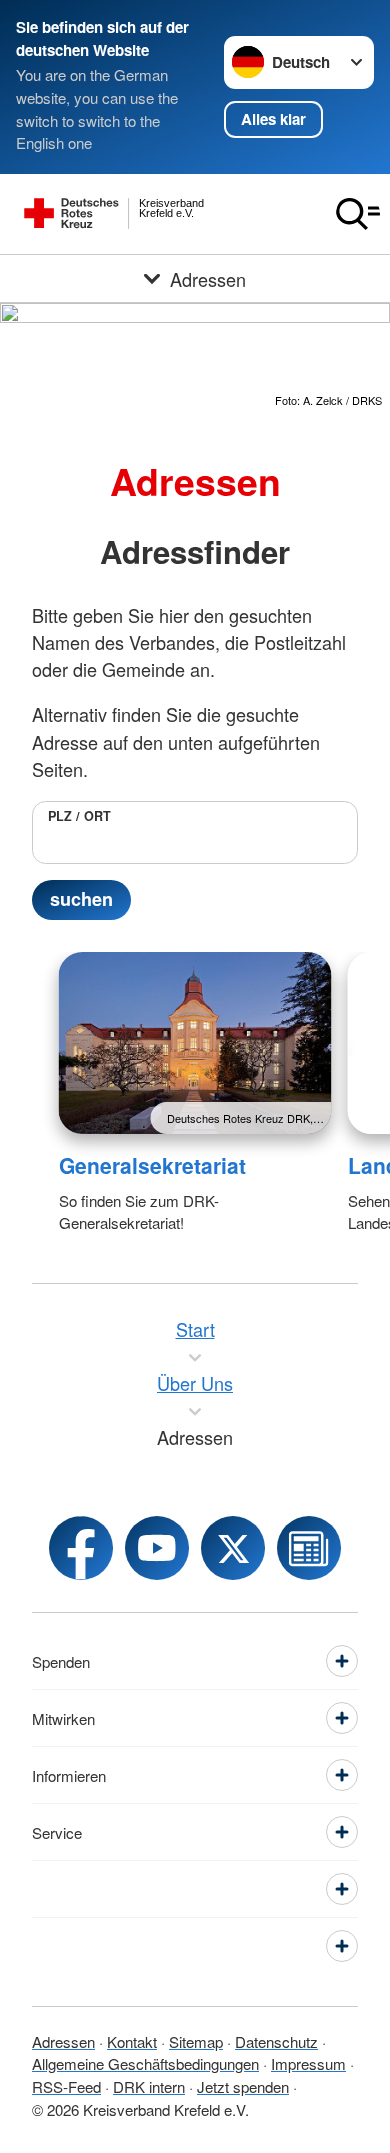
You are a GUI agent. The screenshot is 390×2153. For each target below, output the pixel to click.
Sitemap (196, 2041)
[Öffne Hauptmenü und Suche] (358, 214)
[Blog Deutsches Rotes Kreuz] (309, 1548)
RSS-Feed (66, 2086)
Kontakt (132, 2041)
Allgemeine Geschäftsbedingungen (145, 2063)
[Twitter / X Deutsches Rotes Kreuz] (233, 1548)
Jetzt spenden (243, 2086)
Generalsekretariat (152, 1165)
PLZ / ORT (79, 816)
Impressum (308, 2063)
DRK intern (149, 2086)
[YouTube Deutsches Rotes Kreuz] (157, 1548)
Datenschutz (276, 2041)
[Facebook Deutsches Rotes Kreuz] (81, 1548)
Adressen (63, 2041)
